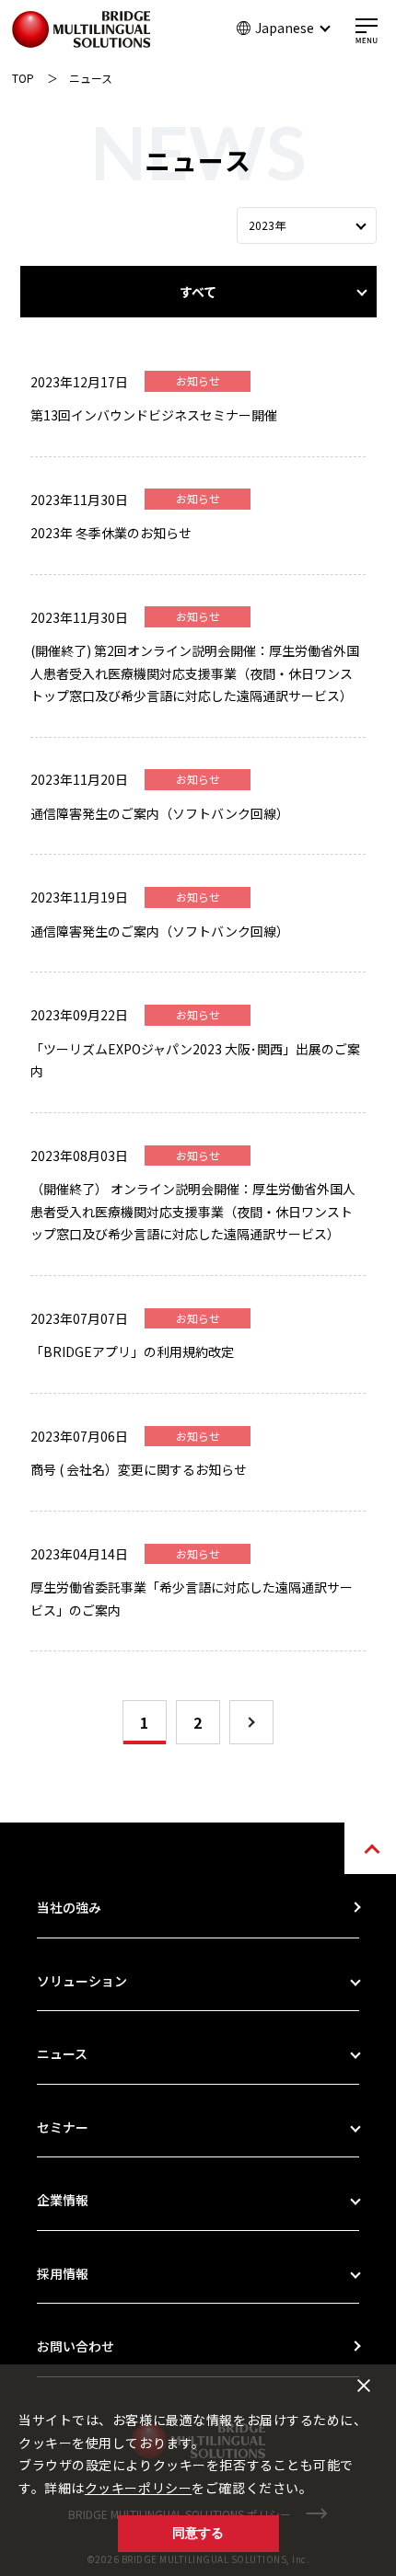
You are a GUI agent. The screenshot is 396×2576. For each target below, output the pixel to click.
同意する (198, 2533)
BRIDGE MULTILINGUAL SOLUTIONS (81, 29)
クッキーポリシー (138, 2488)
